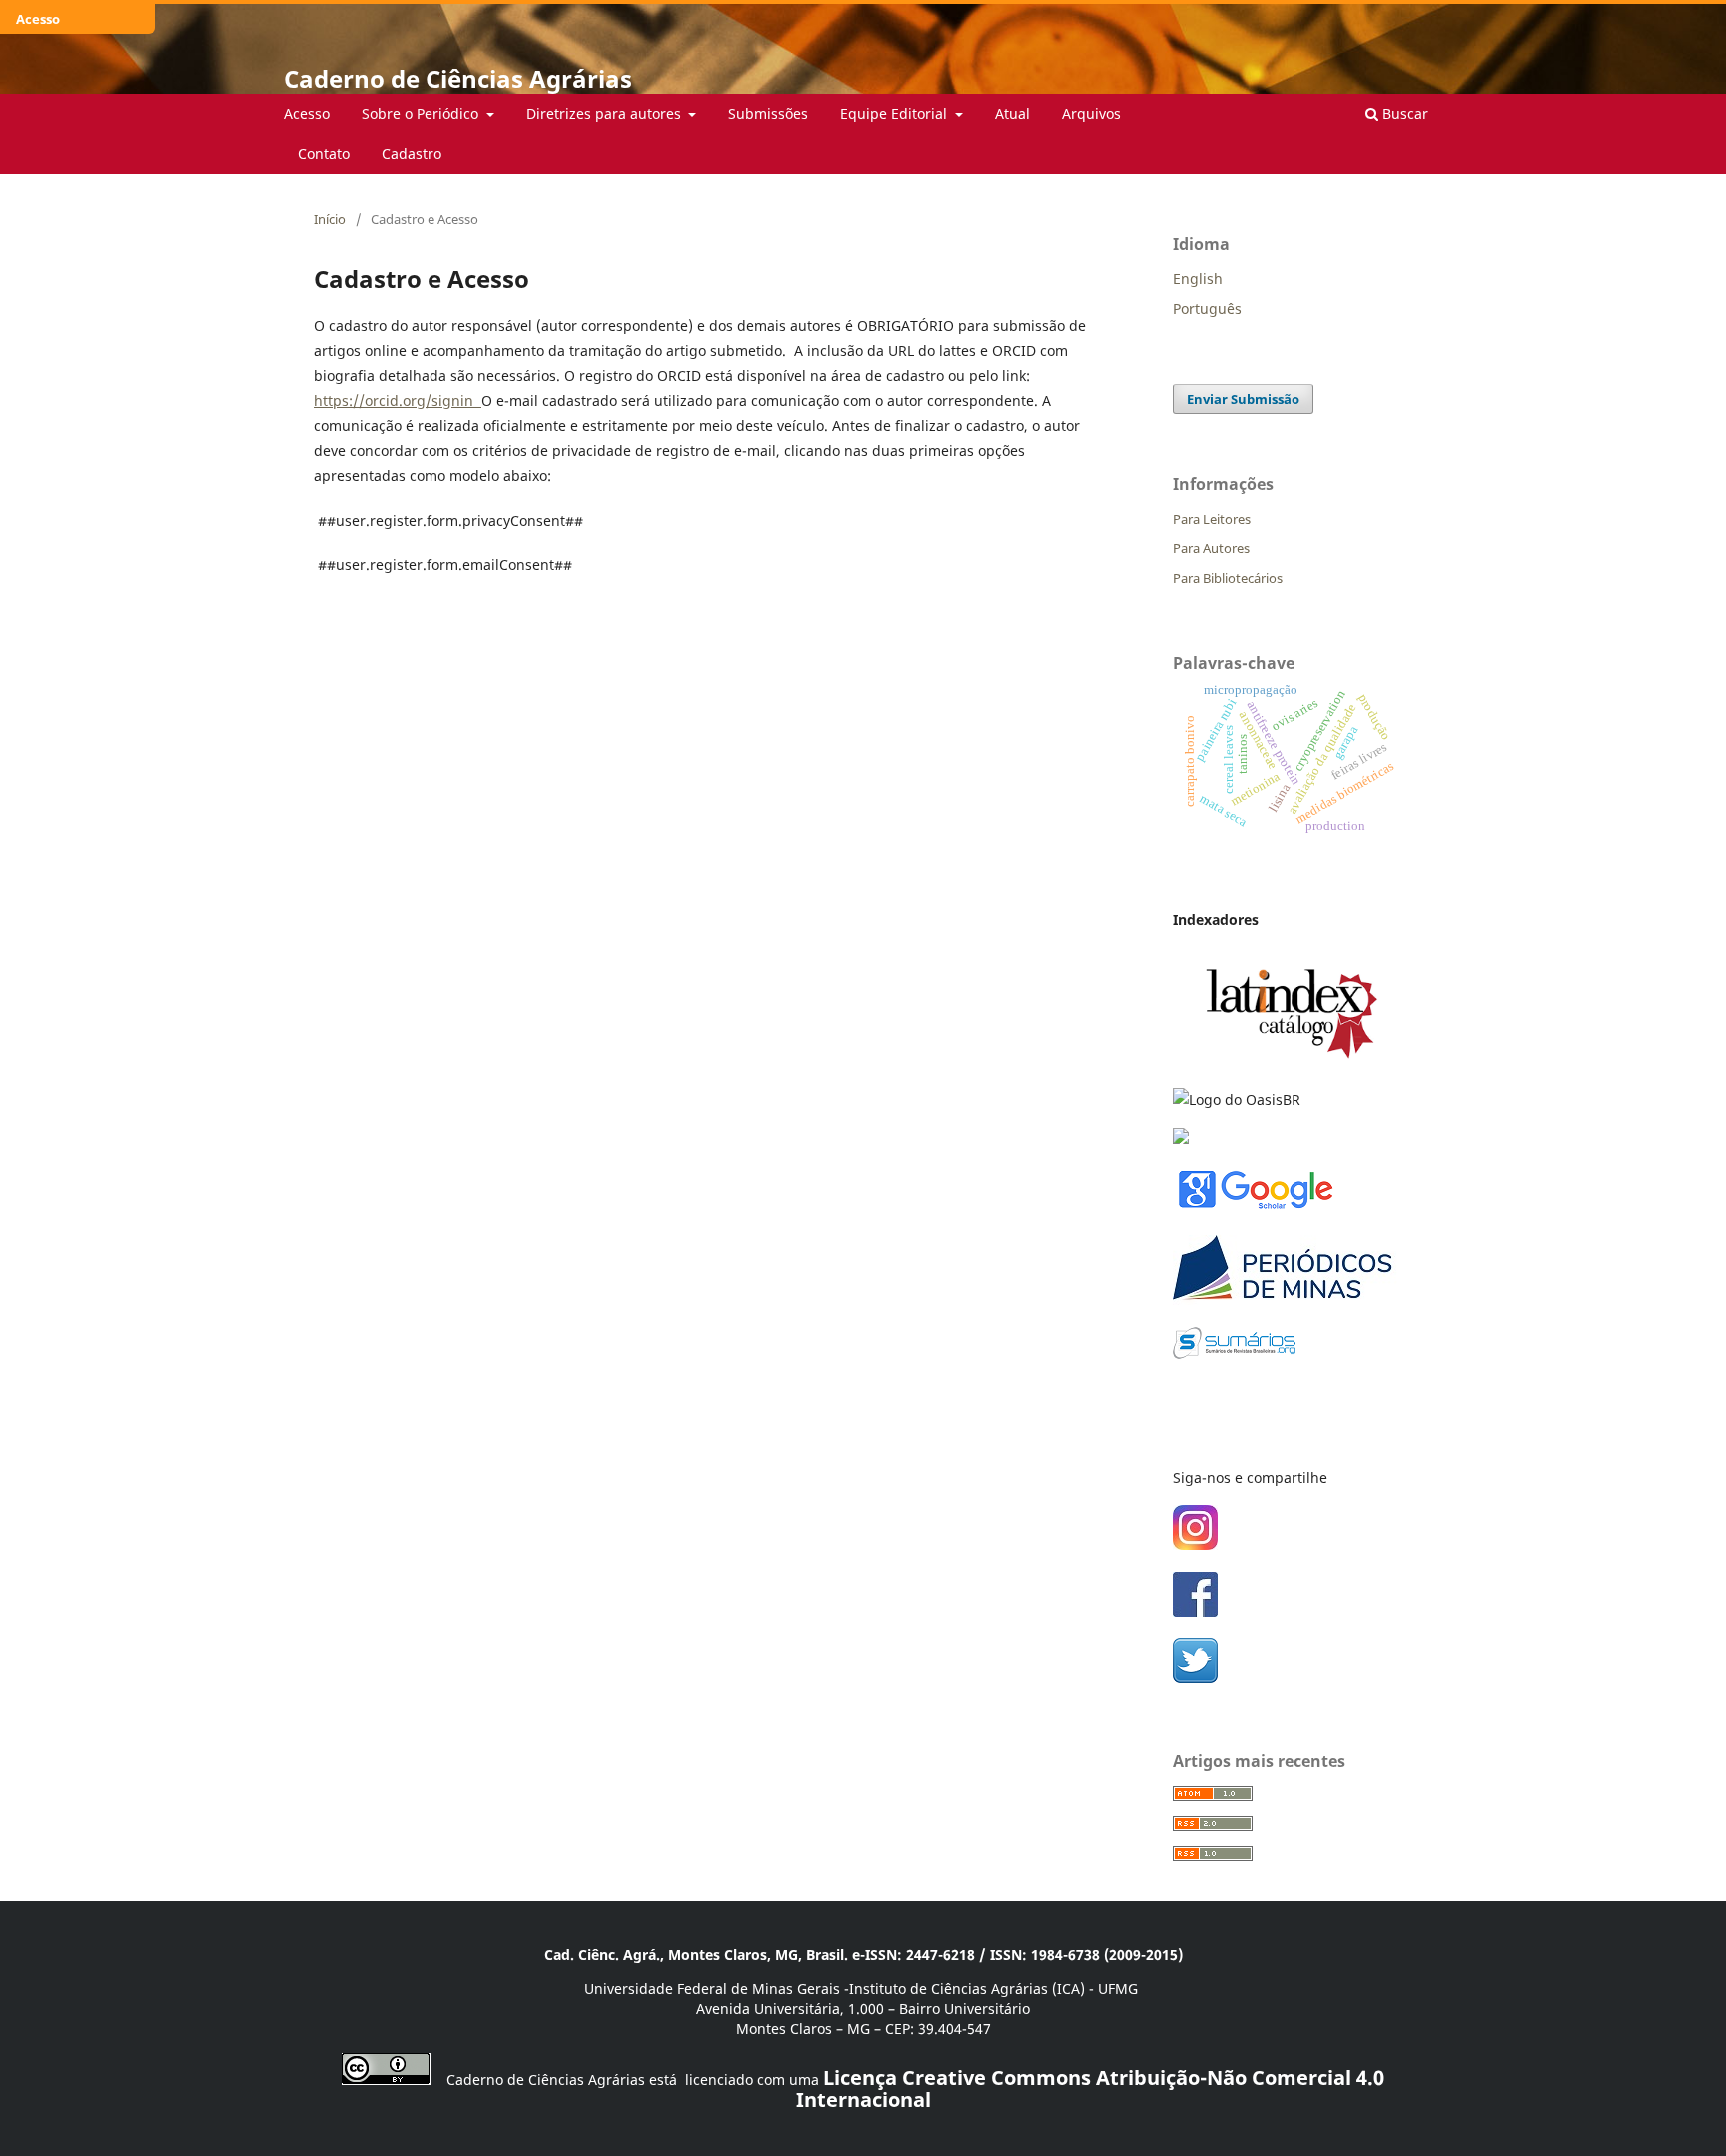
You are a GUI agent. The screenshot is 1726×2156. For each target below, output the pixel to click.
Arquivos (1091, 113)
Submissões (768, 113)
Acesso (307, 113)
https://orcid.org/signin (394, 400)
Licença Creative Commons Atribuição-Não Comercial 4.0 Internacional (1091, 2089)
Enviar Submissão (1243, 399)
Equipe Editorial (895, 113)
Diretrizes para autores (606, 113)
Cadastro (412, 153)
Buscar (1403, 113)
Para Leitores (1212, 519)
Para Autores (1211, 548)
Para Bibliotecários (1228, 578)
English (1198, 278)
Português (1207, 308)
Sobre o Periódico (422, 113)
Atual (1012, 113)
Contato (324, 153)
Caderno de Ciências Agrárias (458, 78)
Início (330, 219)
